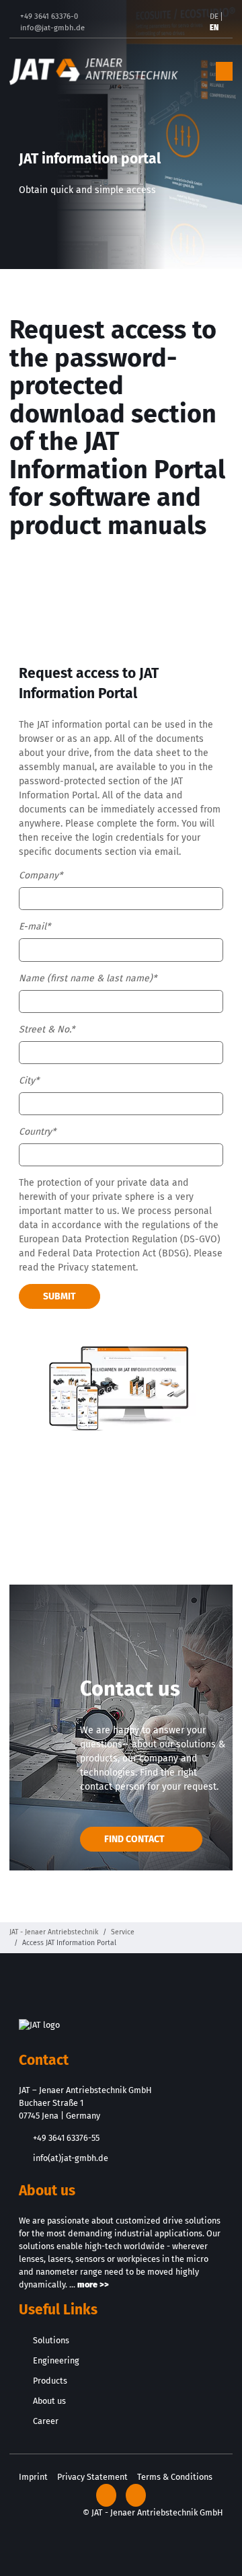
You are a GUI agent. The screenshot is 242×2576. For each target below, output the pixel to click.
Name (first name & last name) (88, 978)
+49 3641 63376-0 (49, 16)
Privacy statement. (98, 1267)
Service (123, 1932)
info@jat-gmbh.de (52, 28)
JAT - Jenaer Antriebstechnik (54, 1932)
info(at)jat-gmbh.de (71, 2158)
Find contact (134, 1839)
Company (41, 875)
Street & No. (47, 1029)
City (29, 1081)
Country (37, 1132)
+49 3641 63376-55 (66, 2138)
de (214, 16)
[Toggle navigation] (224, 72)
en (214, 28)
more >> (93, 2284)
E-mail (35, 926)
